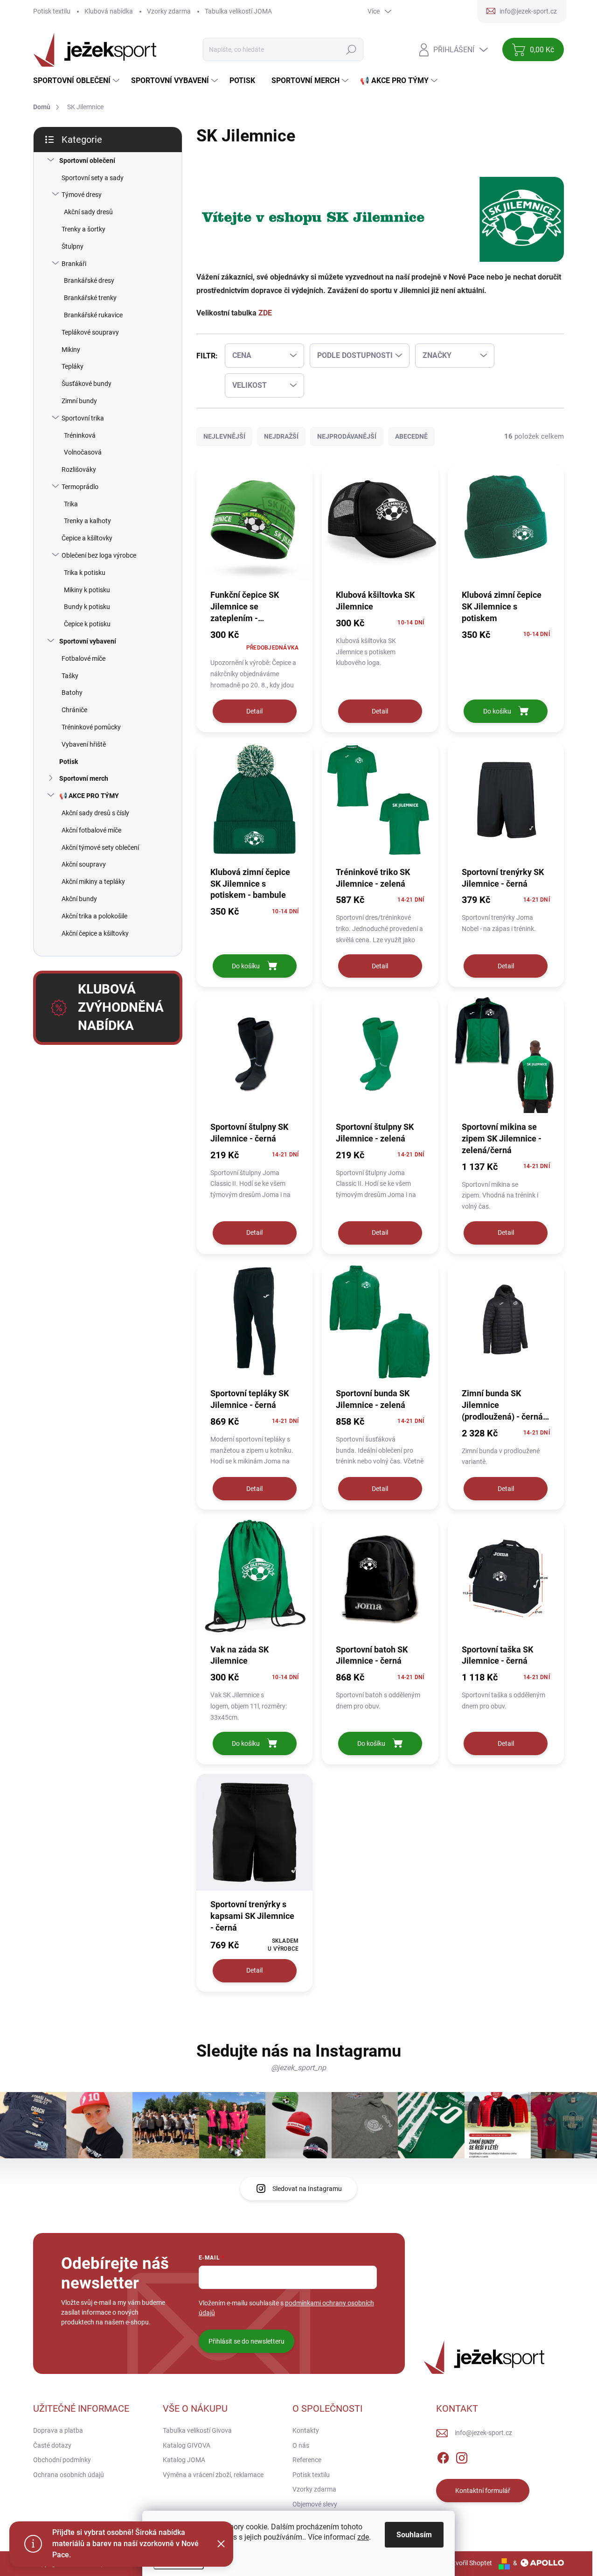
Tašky (70, 676)
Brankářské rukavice (93, 315)
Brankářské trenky (90, 298)
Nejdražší (281, 436)
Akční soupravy (84, 864)
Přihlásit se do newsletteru (246, 2341)
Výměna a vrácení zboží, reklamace (213, 2475)
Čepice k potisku (87, 624)
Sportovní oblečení (87, 161)
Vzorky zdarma (169, 11)
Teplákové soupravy (90, 332)
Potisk (69, 762)
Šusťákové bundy (87, 384)
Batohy (72, 693)
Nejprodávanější (347, 436)
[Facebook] (443, 2457)
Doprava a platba (58, 2430)
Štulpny (73, 246)
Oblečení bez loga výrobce (99, 555)
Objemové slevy (315, 2504)
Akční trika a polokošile (94, 916)
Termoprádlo (80, 487)
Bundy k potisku (87, 607)
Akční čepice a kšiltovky (95, 933)
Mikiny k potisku (87, 590)
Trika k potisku (85, 573)
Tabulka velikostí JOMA (238, 11)
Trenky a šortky (83, 229)
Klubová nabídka (109, 11)
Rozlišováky (79, 469)
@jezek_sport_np (298, 2068)
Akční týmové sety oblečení (100, 847)
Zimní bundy (79, 401)
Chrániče (74, 710)
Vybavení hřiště (84, 744)
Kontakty (306, 2430)
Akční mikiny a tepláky (93, 882)
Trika (71, 504)
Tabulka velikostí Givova (197, 2430)
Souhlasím (414, 2535)
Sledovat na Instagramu (307, 2189)
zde (363, 2537)
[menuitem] (77, 81)
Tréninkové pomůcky (91, 727)
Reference (307, 2460)
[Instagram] (462, 2457)
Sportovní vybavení (88, 641)
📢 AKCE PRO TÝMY (89, 796)
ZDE (265, 313)
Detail (254, 711)
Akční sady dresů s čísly (95, 813)
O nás (301, 2445)
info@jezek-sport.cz (483, 2433)
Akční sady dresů (88, 212)
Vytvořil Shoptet (469, 2563)
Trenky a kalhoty (87, 521)
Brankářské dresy (89, 280)
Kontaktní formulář (483, 2491)
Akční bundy (79, 899)
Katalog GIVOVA (187, 2445)
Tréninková (80, 435)
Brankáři (74, 264)
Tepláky (73, 366)
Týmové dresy (82, 195)
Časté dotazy (52, 2445)
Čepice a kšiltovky (87, 538)
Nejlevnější (224, 436)
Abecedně (411, 436)
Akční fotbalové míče (91, 830)
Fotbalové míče (83, 658)
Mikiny (71, 350)
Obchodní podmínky (62, 2460)
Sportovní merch (84, 778)
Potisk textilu (52, 11)
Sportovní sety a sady (93, 178)
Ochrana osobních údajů (69, 2475)
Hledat (351, 49)
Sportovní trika (83, 418)
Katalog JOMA (184, 2460)
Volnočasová (83, 452)
